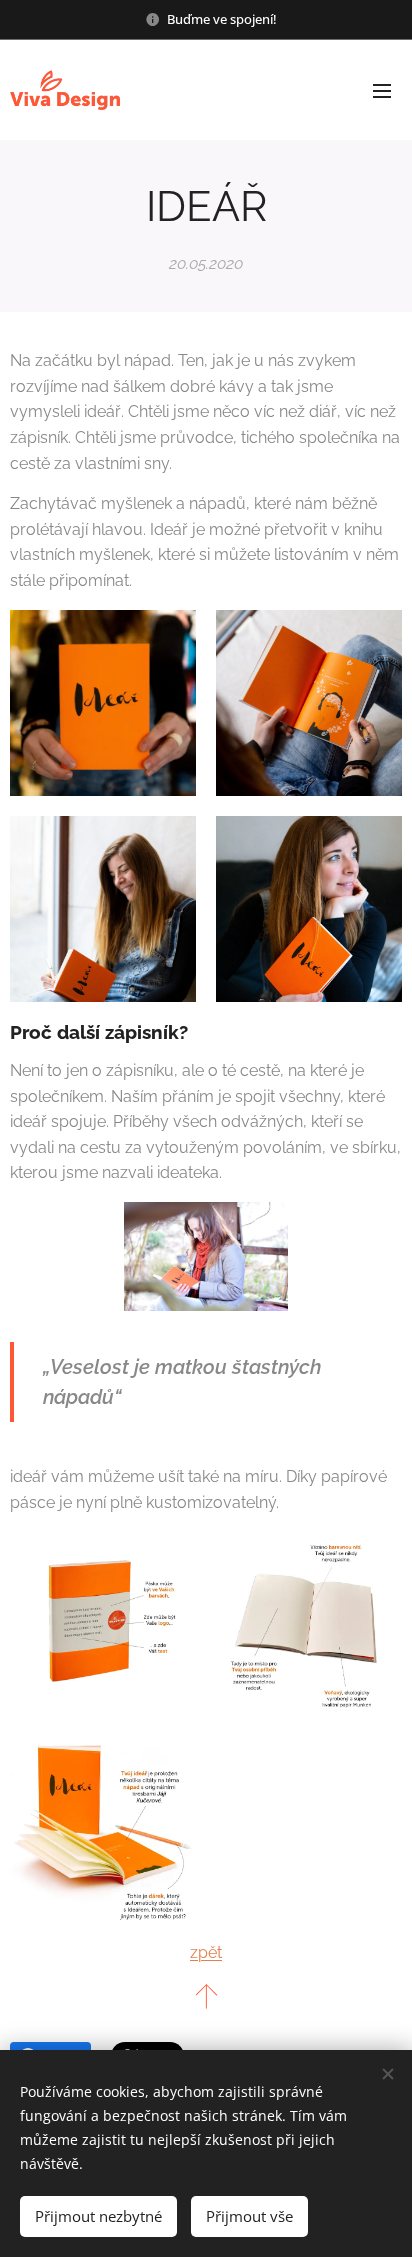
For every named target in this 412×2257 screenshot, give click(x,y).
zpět (206, 1952)
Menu (382, 90)
